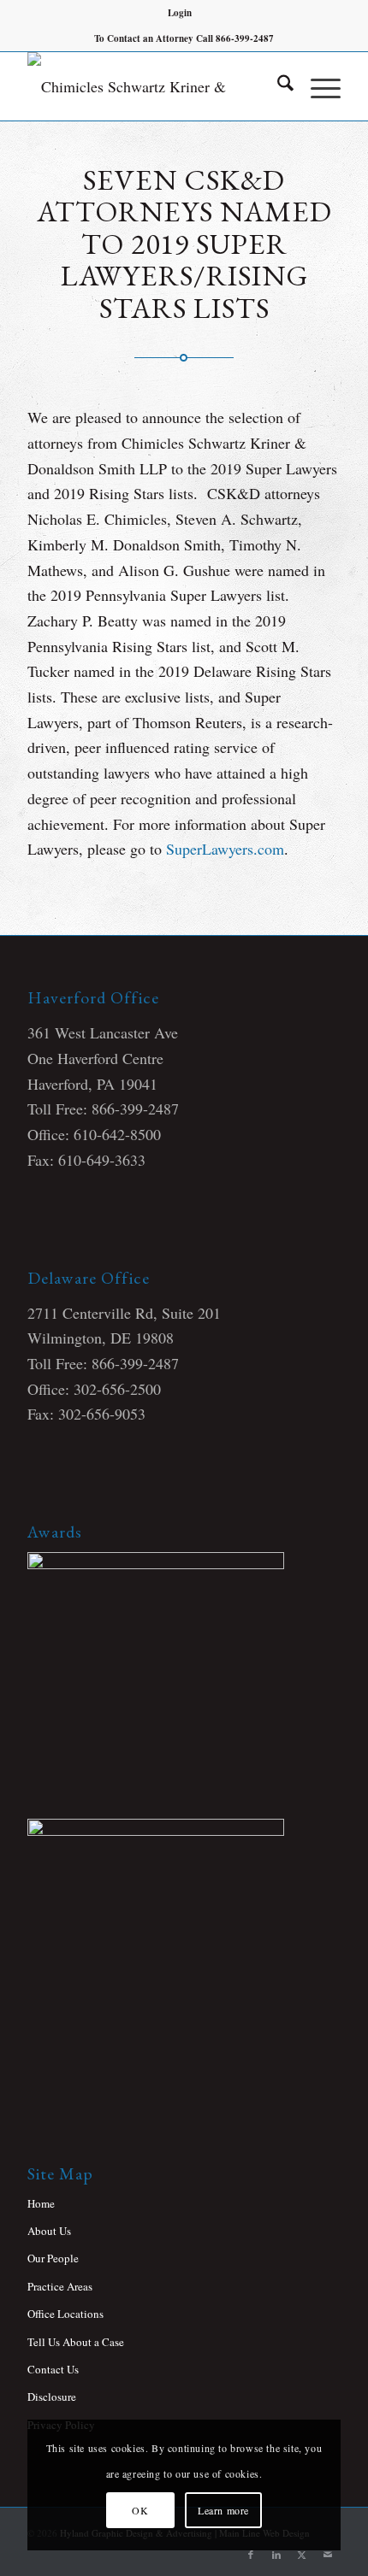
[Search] (277, 86)
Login (180, 13)
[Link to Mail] (328, 2555)
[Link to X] (302, 2555)
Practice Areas (60, 2286)
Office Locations (65, 2314)
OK (140, 2510)
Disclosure (52, 2397)
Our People (53, 2258)
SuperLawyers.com (225, 849)
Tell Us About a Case (76, 2342)
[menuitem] (180, 13)
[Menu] (317, 86)
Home (41, 2203)
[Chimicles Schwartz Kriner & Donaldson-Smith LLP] (152, 86)
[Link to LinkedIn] (276, 2555)
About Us (49, 2231)
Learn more (223, 2510)
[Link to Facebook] (251, 2555)
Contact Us (53, 2369)
